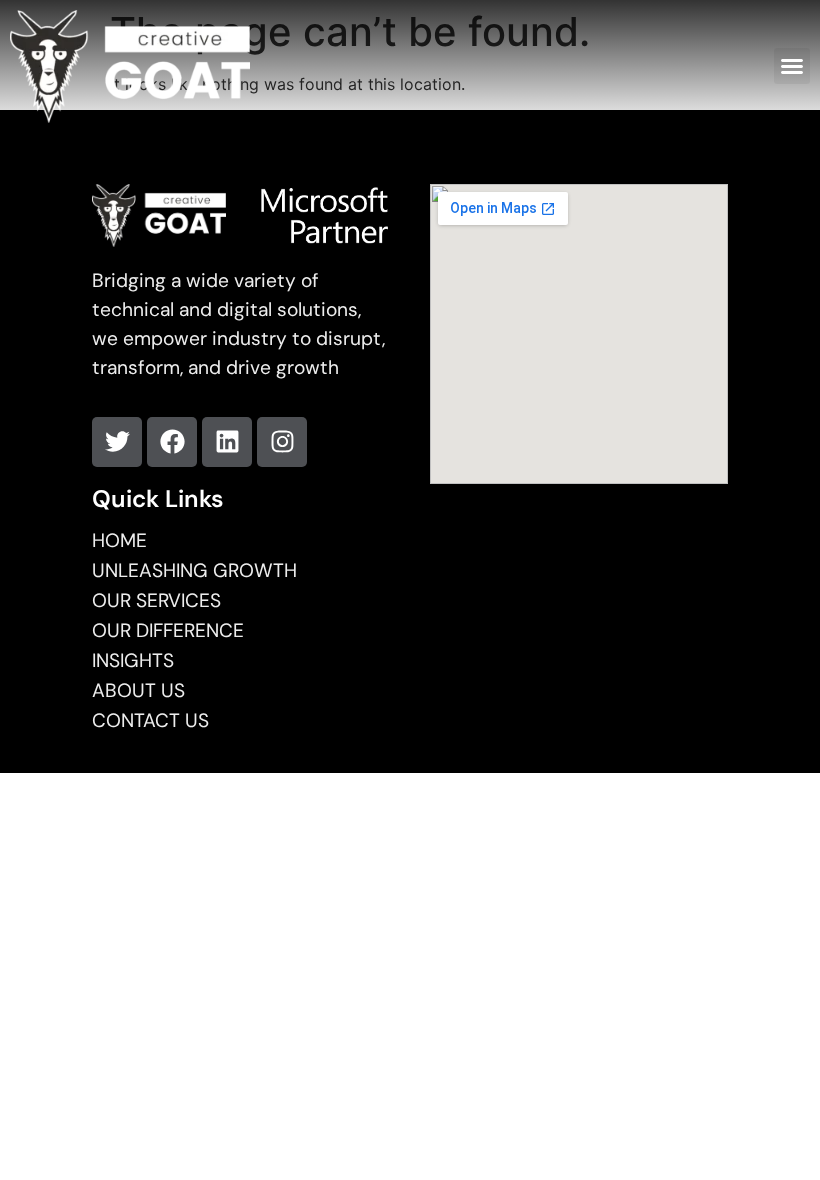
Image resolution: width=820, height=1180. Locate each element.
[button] (792, 66)
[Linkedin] (227, 442)
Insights (133, 661)
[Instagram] (282, 442)
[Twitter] (117, 442)
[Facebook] (172, 442)
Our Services (156, 601)
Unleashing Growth (194, 571)
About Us (138, 691)
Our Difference (168, 631)
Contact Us (150, 721)
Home (119, 541)
